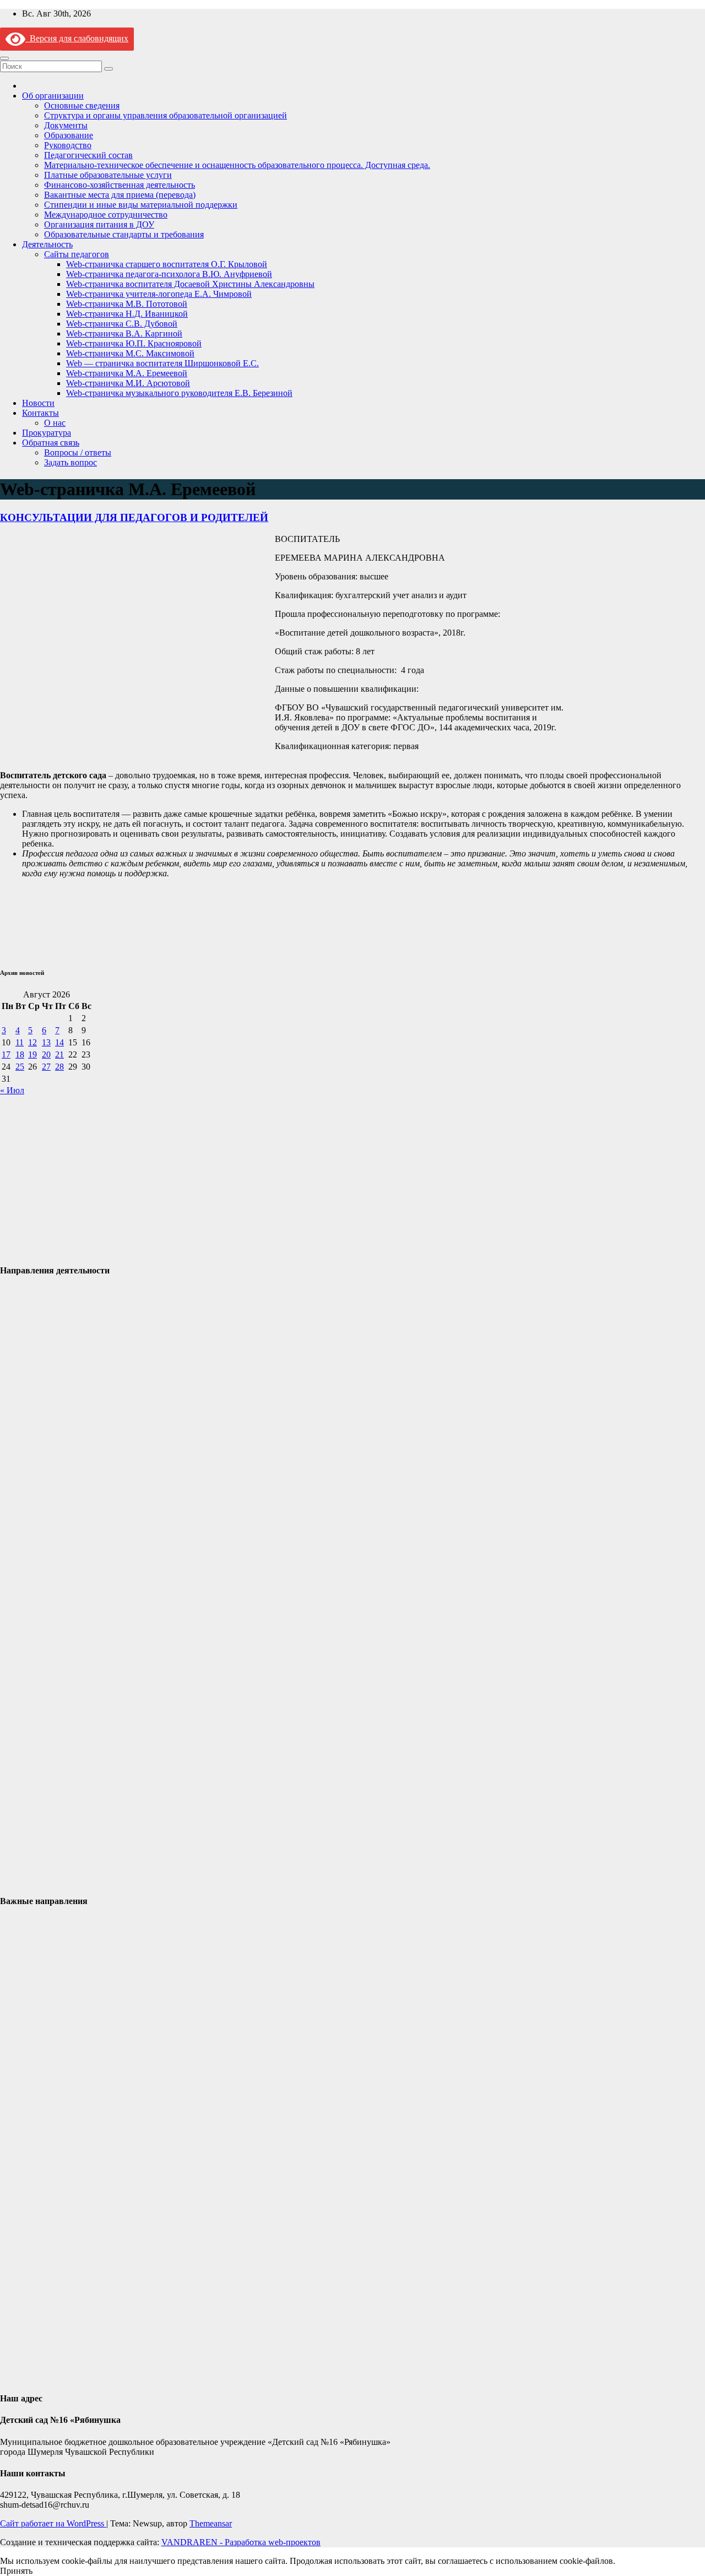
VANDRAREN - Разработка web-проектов (241, 2542)
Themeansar (211, 2523)
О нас (55, 423)
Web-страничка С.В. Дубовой (122, 324)
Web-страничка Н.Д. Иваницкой (127, 314)
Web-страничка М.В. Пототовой (127, 304)
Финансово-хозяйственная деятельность (120, 185)
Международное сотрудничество (106, 215)
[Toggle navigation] (4, 58)
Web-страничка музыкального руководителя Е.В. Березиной (179, 393)
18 (20, 1054)
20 (46, 1054)
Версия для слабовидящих (77, 38)
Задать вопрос (70, 462)
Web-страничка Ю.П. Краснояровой (134, 343)
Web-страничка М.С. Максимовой (130, 353)
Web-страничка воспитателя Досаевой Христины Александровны (190, 284)
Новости (38, 403)
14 (59, 1042)
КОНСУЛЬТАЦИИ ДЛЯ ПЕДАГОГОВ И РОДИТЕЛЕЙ (134, 517)
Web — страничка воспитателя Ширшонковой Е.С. (162, 363)
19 (32, 1054)
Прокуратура (47, 433)
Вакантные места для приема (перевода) (120, 195)
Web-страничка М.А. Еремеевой (127, 373)
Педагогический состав (88, 155)
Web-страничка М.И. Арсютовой (128, 383)
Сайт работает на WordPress (53, 2523)
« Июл (12, 1090)
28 (59, 1067)
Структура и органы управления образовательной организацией (166, 115)
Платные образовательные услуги (108, 175)
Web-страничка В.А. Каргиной (124, 333)
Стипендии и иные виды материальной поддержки (141, 205)
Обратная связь (51, 443)
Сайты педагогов (77, 254)
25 (20, 1067)
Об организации (53, 96)
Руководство (68, 145)
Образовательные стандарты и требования (124, 234)
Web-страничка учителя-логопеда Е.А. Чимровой (159, 294)
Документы (66, 125)
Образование (69, 135)
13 (46, 1042)
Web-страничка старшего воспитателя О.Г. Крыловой (167, 264)
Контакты (40, 413)
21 (59, 1054)
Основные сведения (82, 105)
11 (20, 1042)
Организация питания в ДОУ (99, 224)
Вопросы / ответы (78, 452)
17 (6, 1054)
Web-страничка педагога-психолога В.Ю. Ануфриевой (169, 274)
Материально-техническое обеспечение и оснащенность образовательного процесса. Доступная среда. (237, 165)
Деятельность (47, 244)
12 (32, 1042)
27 (46, 1067)
